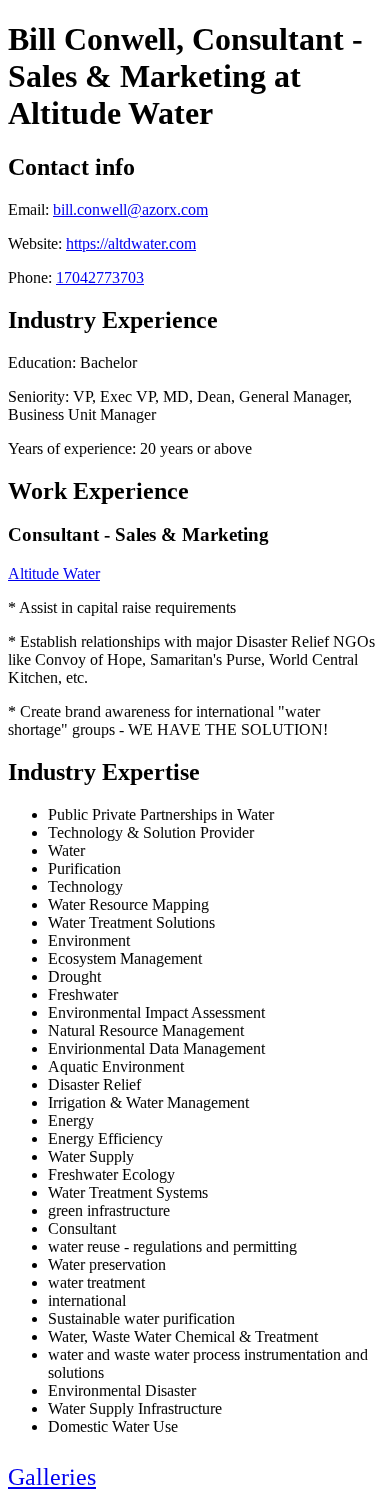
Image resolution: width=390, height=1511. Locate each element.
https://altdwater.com (131, 243)
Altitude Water (54, 573)
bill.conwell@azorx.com (130, 209)
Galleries (52, 1477)
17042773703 (100, 277)
